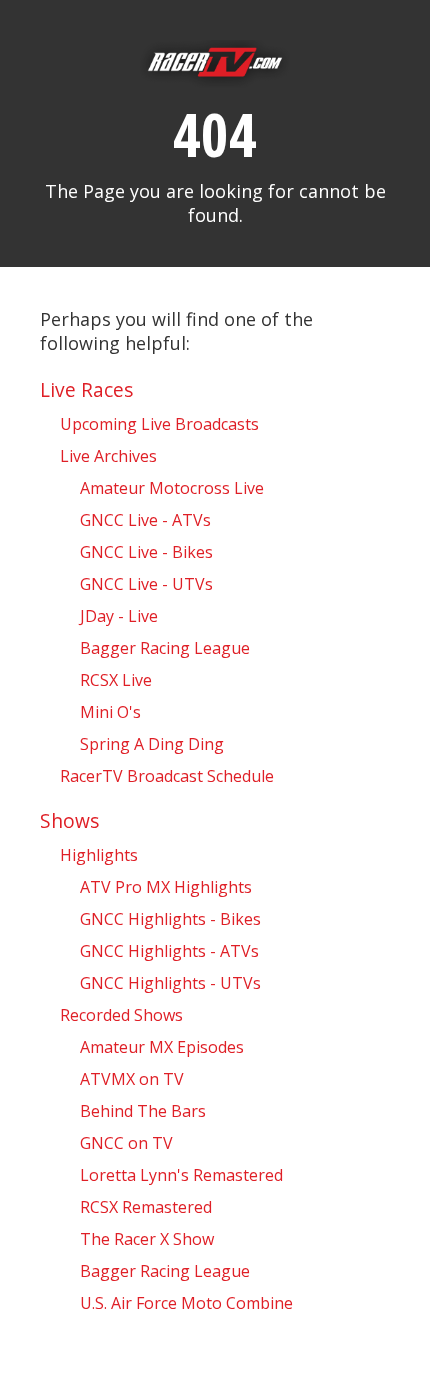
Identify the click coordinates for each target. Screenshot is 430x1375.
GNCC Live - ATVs (145, 520)
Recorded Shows (121, 1015)
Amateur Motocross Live (172, 488)
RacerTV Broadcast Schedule (167, 776)
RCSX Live (116, 680)
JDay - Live (119, 616)
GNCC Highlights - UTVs (170, 983)
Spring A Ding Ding (152, 744)
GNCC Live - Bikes (146, 552)
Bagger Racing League (165, 648)
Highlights (99, 855)
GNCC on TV (126, 1143)
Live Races (86, 389)
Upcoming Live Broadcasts (159, 424)
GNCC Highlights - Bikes (170, 919)
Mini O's (110, 712)
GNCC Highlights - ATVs (169, 951)
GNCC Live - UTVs (146, 584)
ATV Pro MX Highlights (166, 887)
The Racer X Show (147, 1239)
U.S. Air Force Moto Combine (186, 1303)
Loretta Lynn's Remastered (181, 1175)
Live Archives (108, 456)
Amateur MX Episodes (162, 1047)
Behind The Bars (143, 1111)
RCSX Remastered (146, 1207)
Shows (69, 820)
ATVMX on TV (132, 1079)
